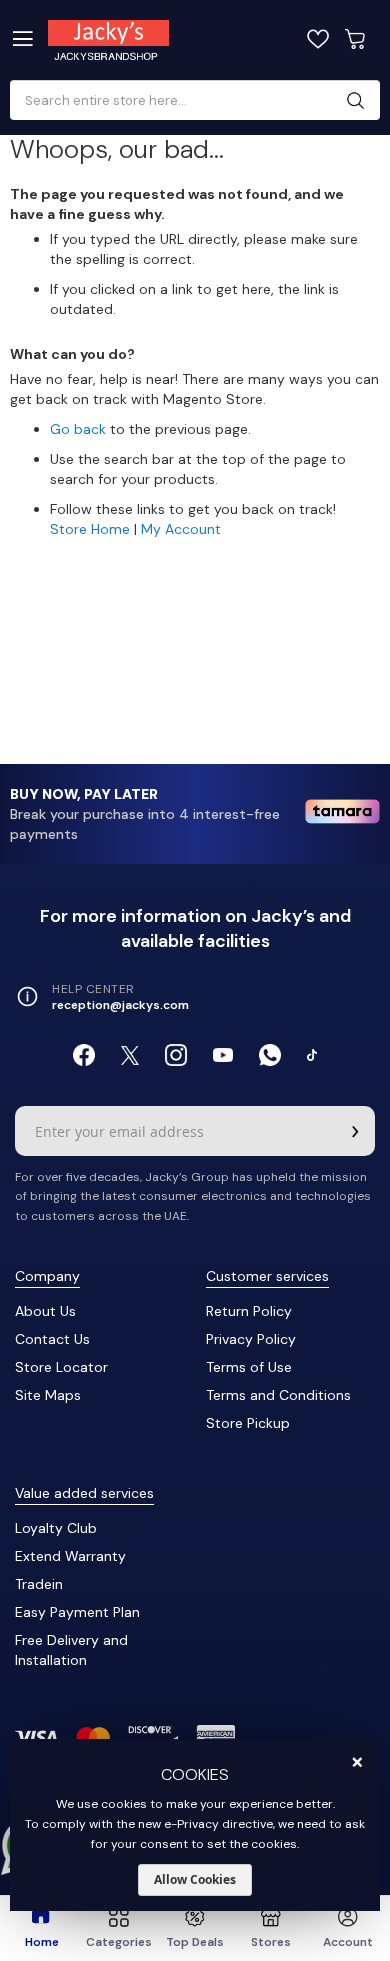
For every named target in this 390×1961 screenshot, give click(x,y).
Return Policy (249, 1311)
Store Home (90, 529)
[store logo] (129, 40)
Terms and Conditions (278, 1395)
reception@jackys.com (120, 1005)
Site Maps (48, 1395)
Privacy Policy (251, 1339)
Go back (78, 429)
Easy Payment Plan (77, 1612)
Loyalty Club (56, 1528)
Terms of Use (249, 1367)
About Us (45, 1311)
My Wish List (318, 39)
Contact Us (52, 1339)
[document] (195, 1825)
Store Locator (61, 1367)
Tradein (39, 1584)
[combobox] (187, 100)
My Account (181, 529)
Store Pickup (248, 1423)
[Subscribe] (355, 1131)
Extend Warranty (70, 1556)
